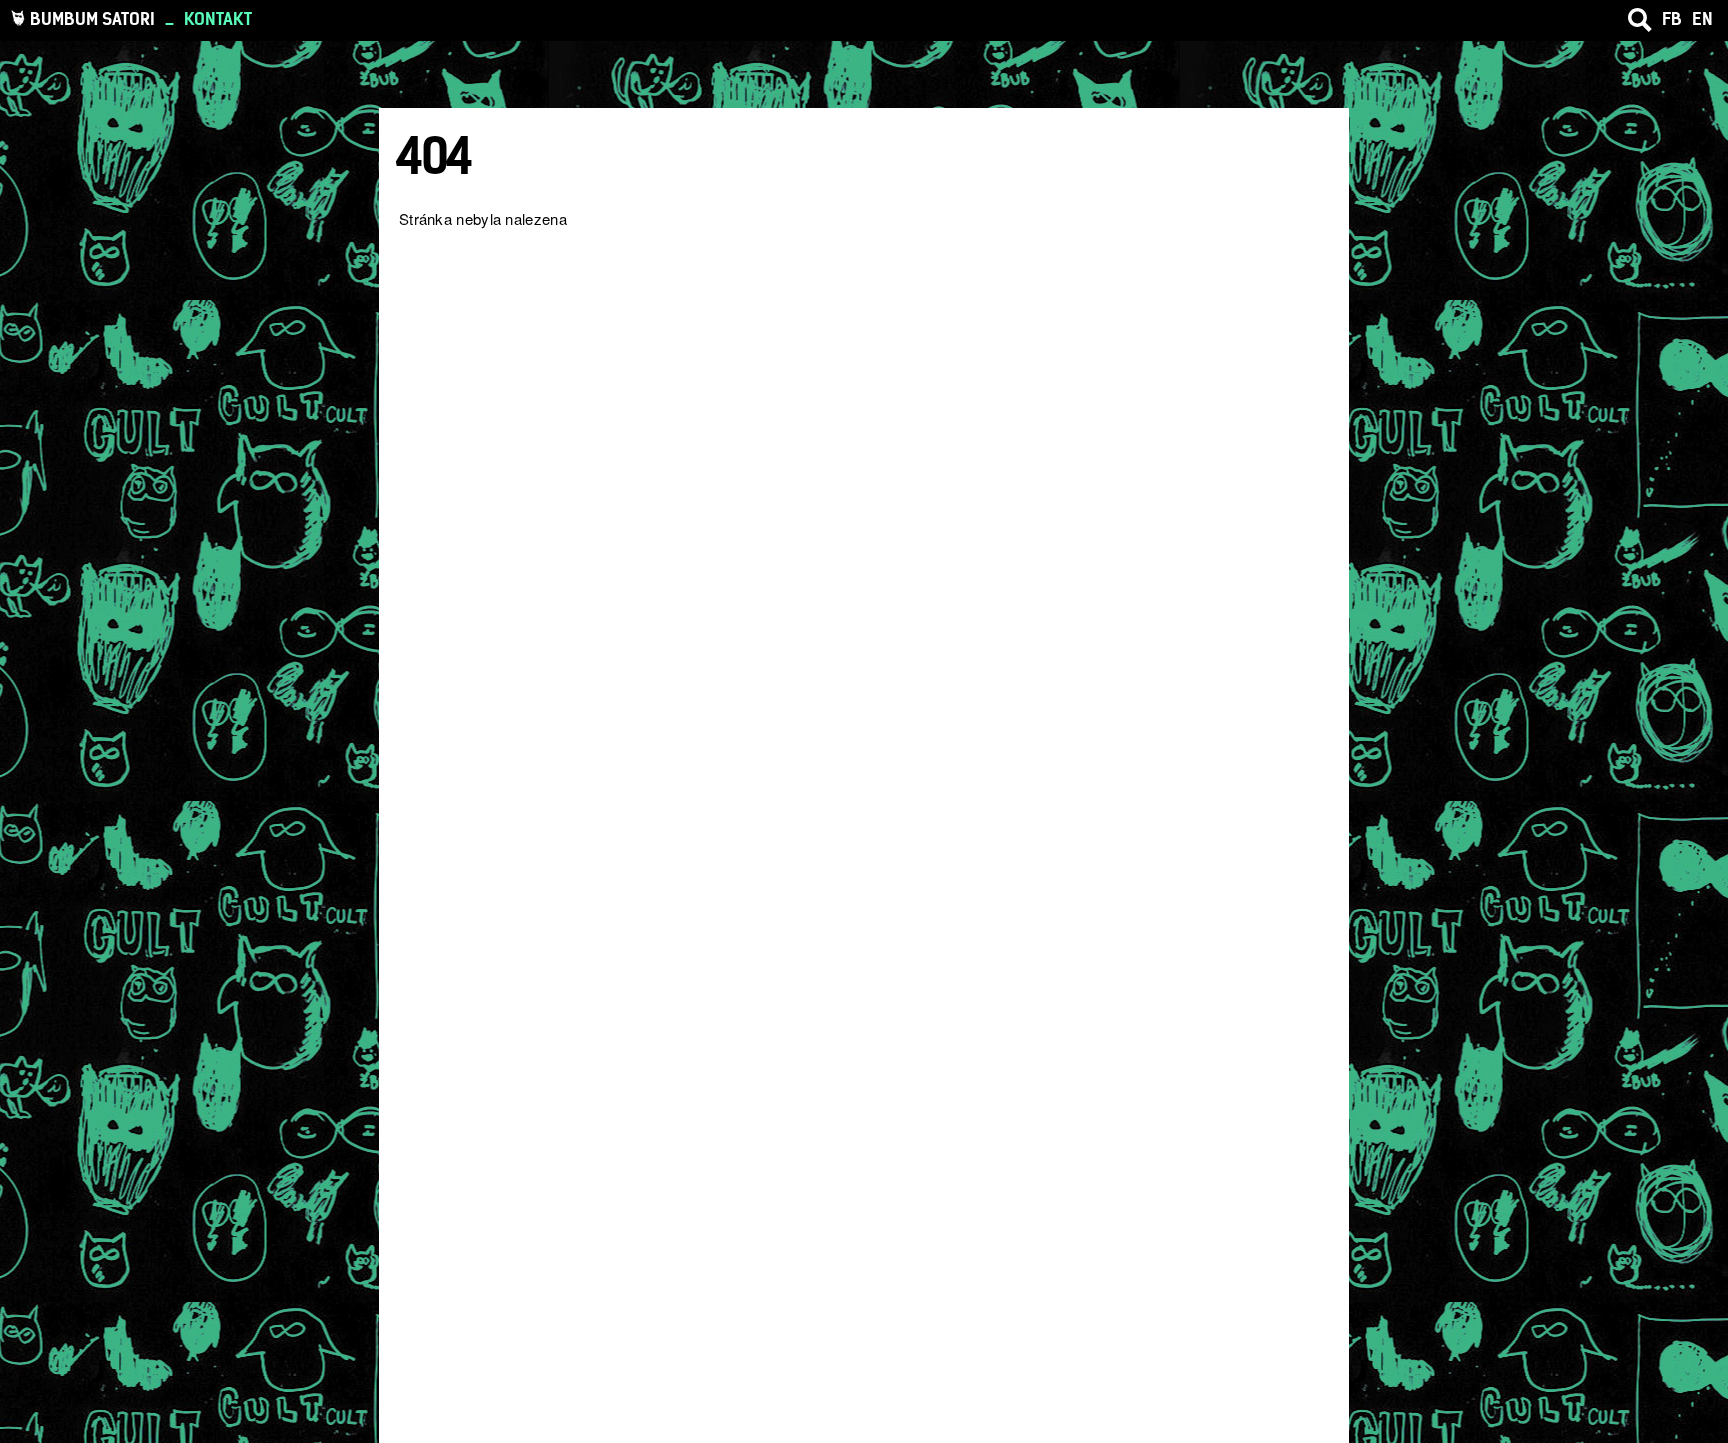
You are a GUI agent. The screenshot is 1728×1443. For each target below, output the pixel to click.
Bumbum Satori (92, 19)
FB (1672, 19)
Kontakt (218, 19)
